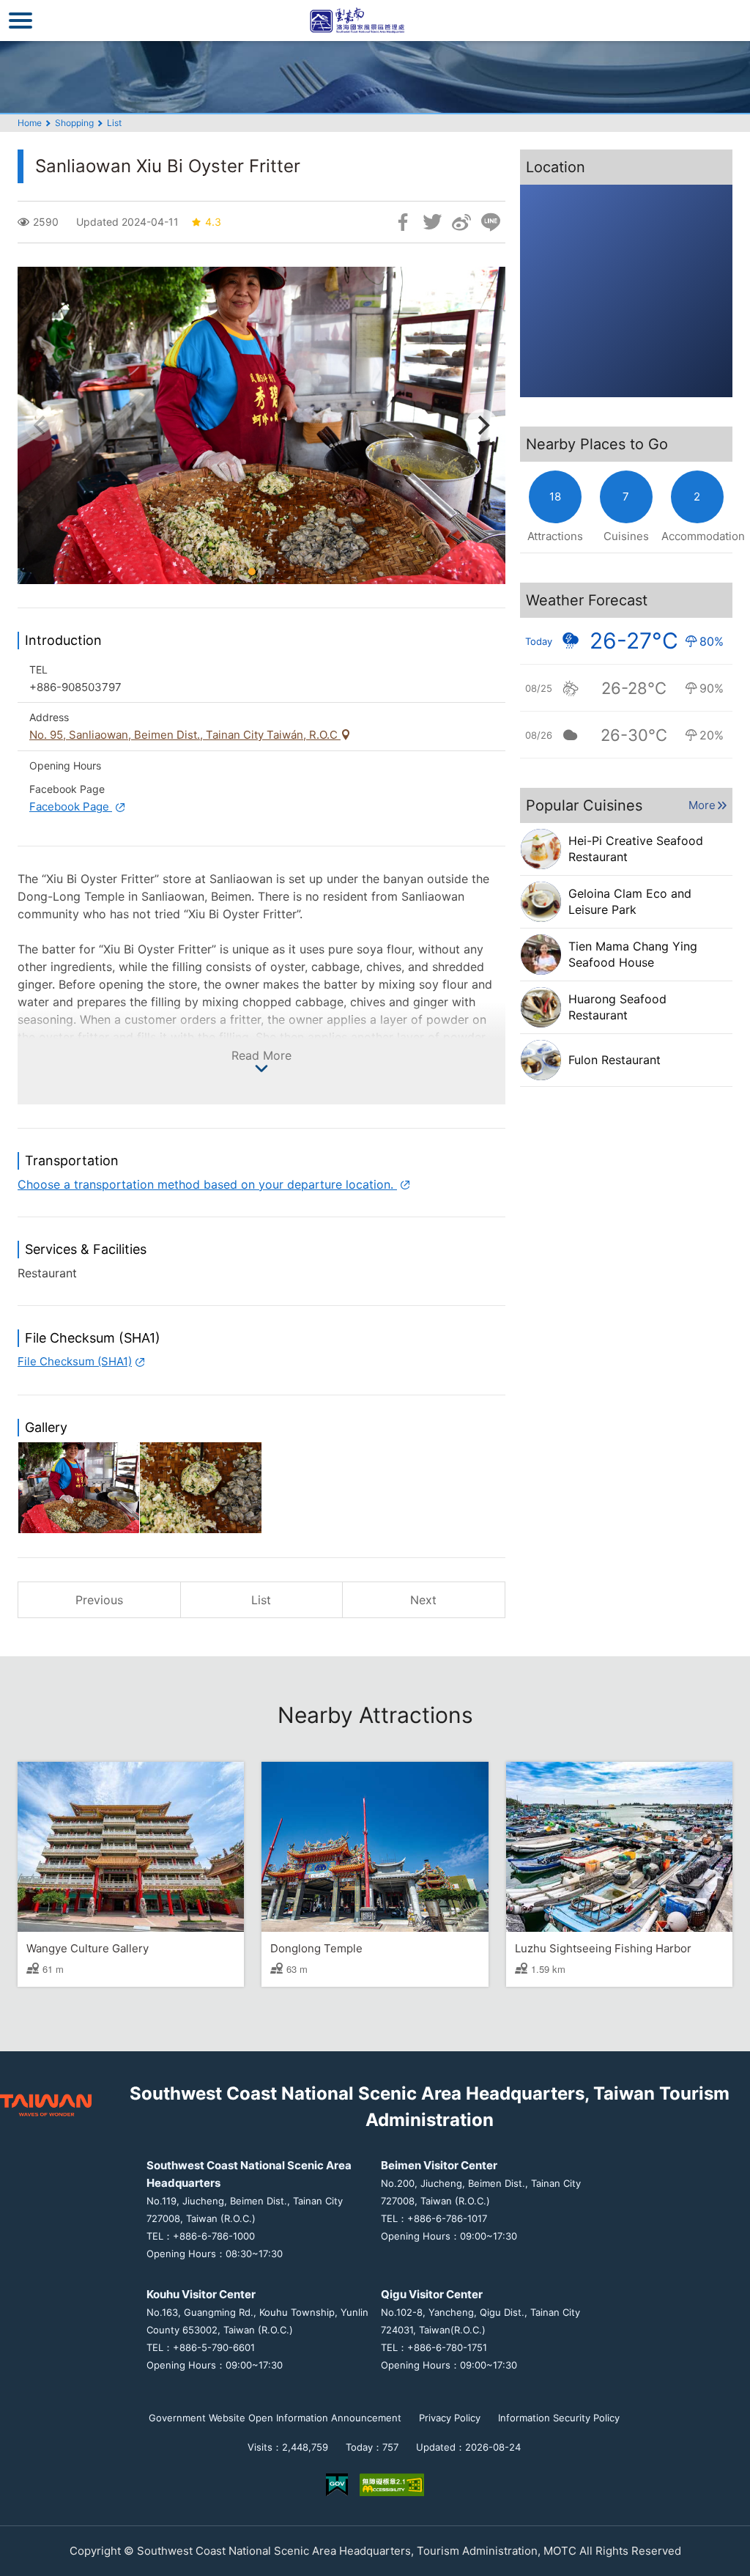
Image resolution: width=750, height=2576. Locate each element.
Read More (261, 1056)
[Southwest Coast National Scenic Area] (375, 21)
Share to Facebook (403, 222)
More (702, 805)
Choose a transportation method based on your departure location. (207, 1184)
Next (423, 1600)
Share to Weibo (461, 222)
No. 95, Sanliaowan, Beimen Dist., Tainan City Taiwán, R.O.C (185, 735)
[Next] (482, 425)
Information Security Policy (559, 2418)
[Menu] (21, 21)
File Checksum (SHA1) (75, 1361)
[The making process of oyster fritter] (201, 1488)
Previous (99, 1600)
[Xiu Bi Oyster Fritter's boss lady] (79, 1488)
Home (30, 123)
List (114, 123)
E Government (337, 2485)
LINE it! (491, 222)
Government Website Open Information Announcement (275, 2418)
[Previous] (41, 425)
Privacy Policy (450, 2418)
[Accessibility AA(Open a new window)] (392, 2485)
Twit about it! (432, 222)
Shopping (74, 123)
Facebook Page (71, 807)
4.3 (213, 222)
